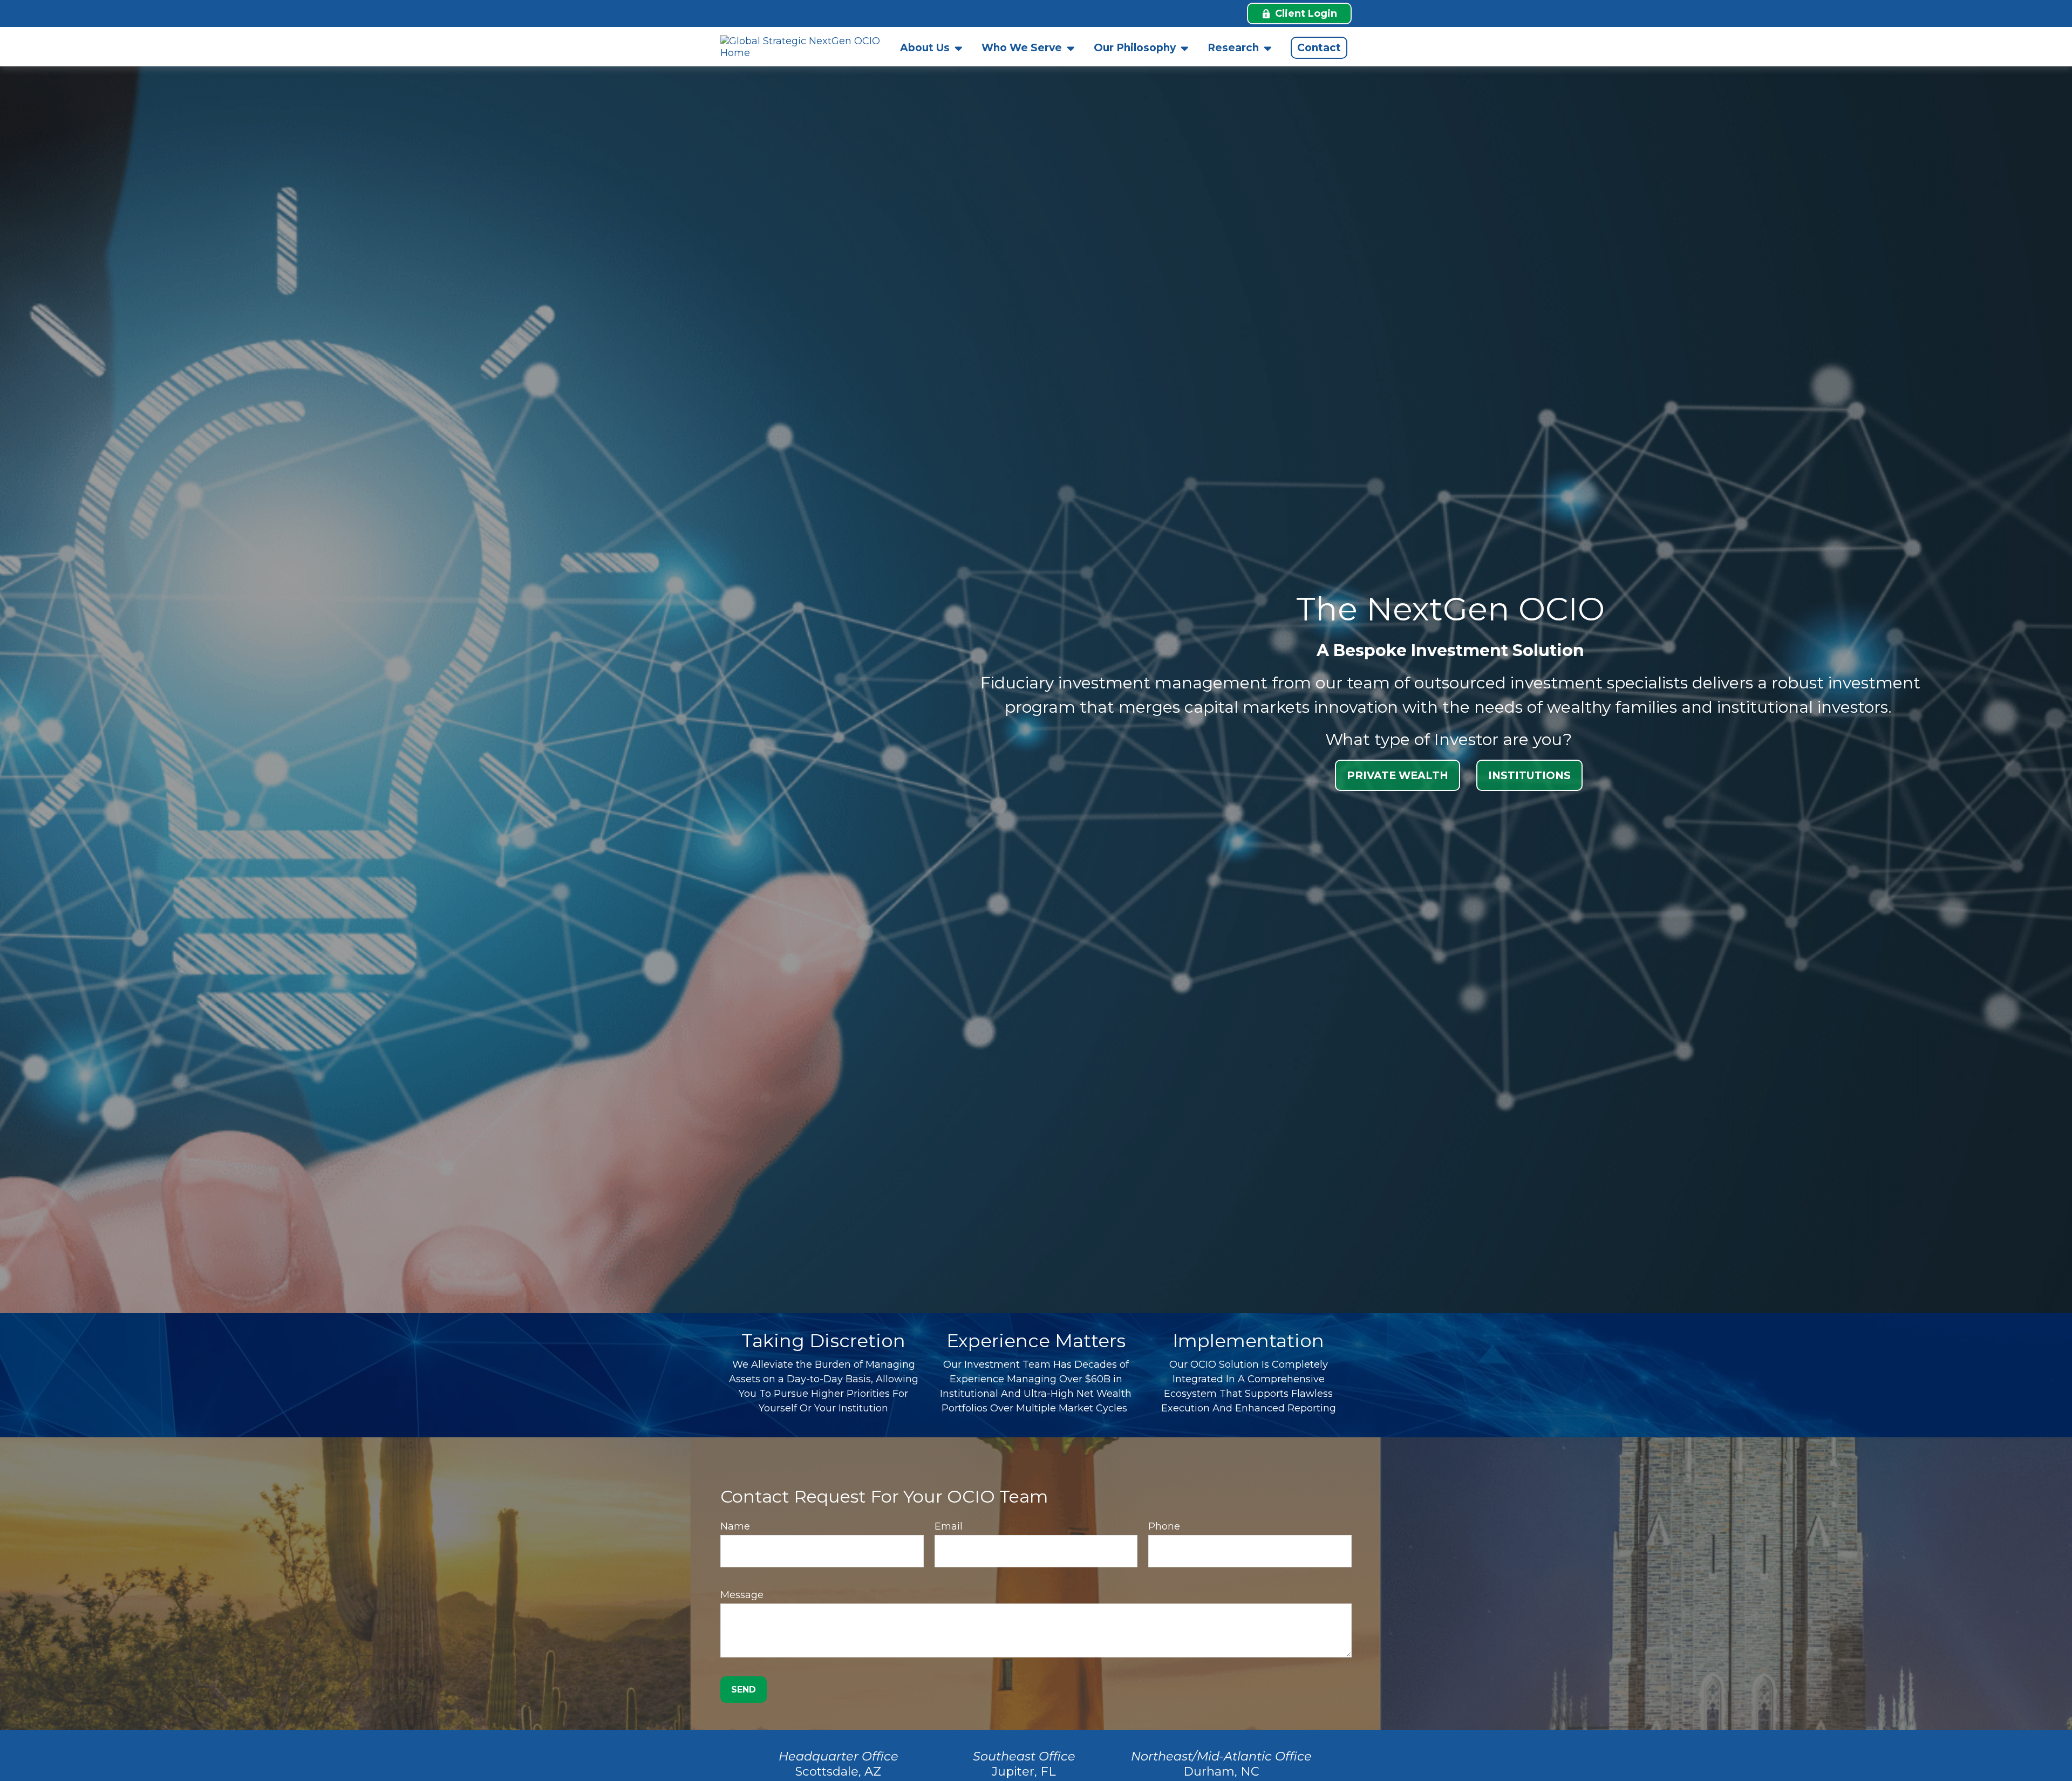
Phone (1164, 1526)
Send (744, 1690)
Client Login (1306, 13)
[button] (928, 47)
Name (735, 1526)
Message (742, 1595)
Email (949, 1526)
